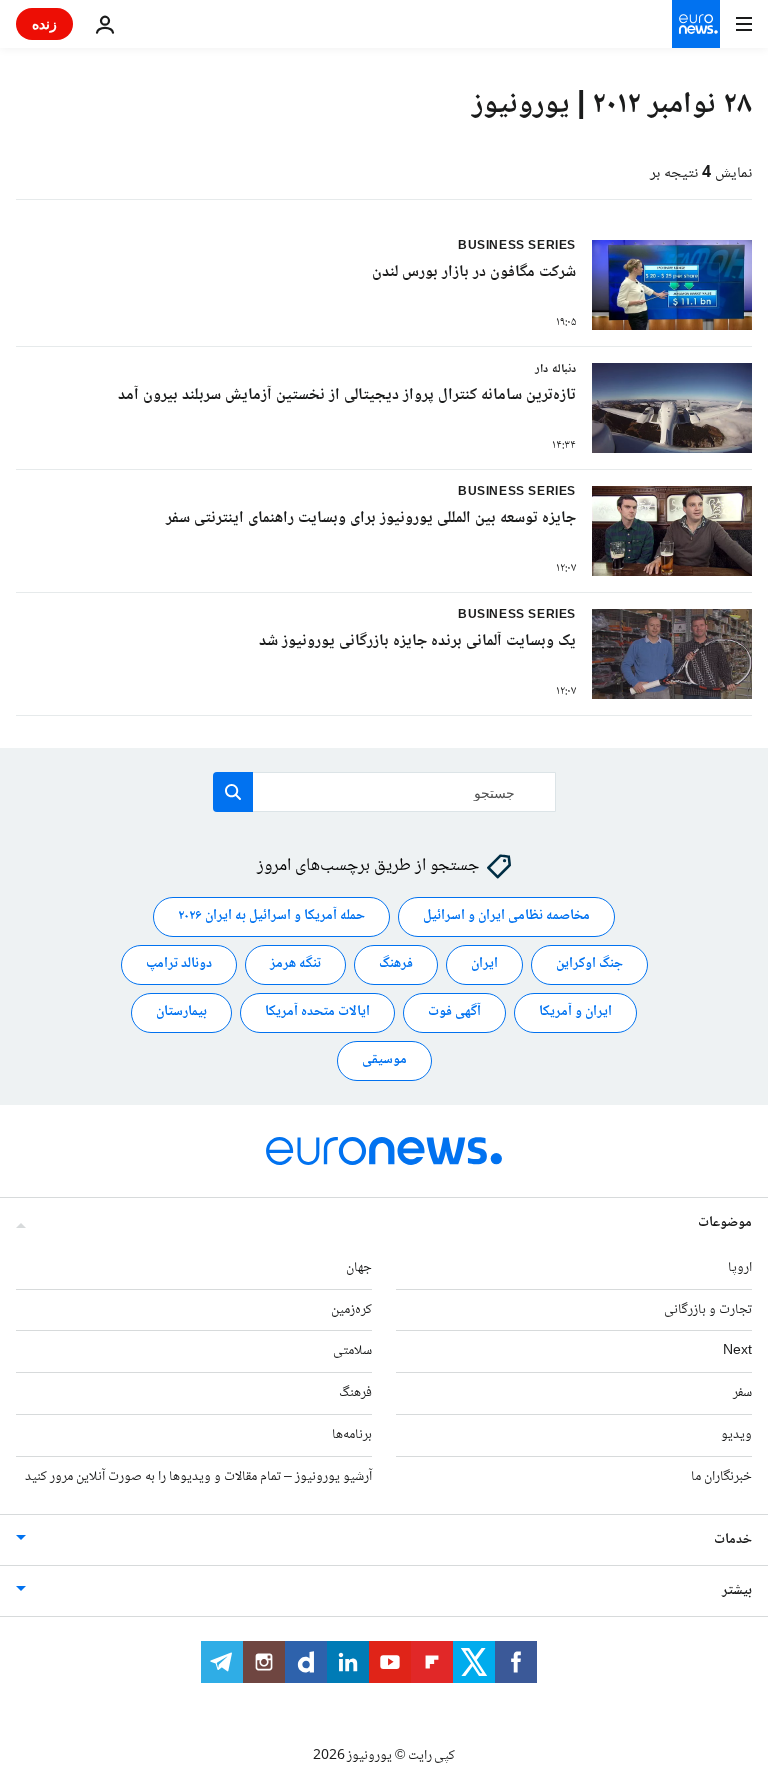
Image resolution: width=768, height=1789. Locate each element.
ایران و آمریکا (575, 1013)
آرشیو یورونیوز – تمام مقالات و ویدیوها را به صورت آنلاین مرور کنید (198, 1477)
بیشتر (737, 1591)
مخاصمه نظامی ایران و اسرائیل (506, 917)
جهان (359, 1268)
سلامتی (352, 1352)
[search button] (233, 792)
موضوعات (725, 1223)
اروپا (740, 1268)
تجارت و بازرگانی (708, 1310)
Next (737, 1352)
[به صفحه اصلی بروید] (696, 24)
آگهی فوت (454, 1013)
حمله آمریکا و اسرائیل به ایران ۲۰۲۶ (271, 917)
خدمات (733, 1540)
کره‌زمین (351, 1310)
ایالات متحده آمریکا (317, 1013)
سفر (742, 1393)
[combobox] (384, 792)
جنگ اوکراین (589, 965)
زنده (44, 23)
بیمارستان (181, 1013)
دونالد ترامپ (179, 965)
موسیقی (384, 1061)
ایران (484, 965)
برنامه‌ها (352, 1435)
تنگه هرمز (295, 965)
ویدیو (736, 1435)
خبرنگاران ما (721, 1477)
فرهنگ (396, 965)
